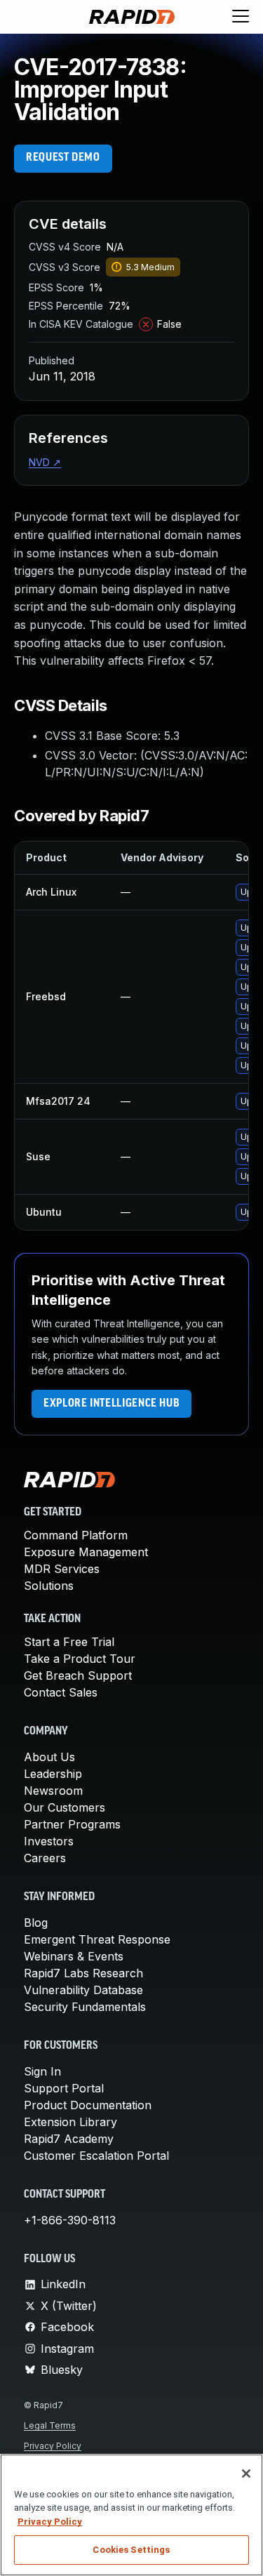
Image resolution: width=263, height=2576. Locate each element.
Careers (45, 1858)
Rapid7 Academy (69, 2139)
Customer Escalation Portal (96, 2156)
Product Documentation (88, 2105)
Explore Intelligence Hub (112, 1404)
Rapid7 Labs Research (83, 1973)
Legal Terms (50, 2425)
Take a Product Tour (80, 1659)
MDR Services (62, 1569)
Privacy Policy (53, 2446)
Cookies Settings (131, 2550)
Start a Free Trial (69, 1642)
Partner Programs (72, 1824)
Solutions (49, 1586)
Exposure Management (86, 1552)
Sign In (42, 2071)
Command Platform (76, 1535)
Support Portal (64, 2088)
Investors (49, 1841)
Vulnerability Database (83, 1990)
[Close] (246, 2474)
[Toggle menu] (241, 17)
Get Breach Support (78, 1675)
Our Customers (65, 1807)
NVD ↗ (45, 462)
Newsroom (53, 1791)
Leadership (53, 1774)
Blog (36, 1923)
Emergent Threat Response (97, 1939)
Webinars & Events (74, 1956)
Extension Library (70, 2122)
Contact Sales (61, 1692)
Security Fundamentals (85, 2007)
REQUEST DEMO (63, 158)
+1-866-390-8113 (70, 2220)
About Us (49, 1757)
